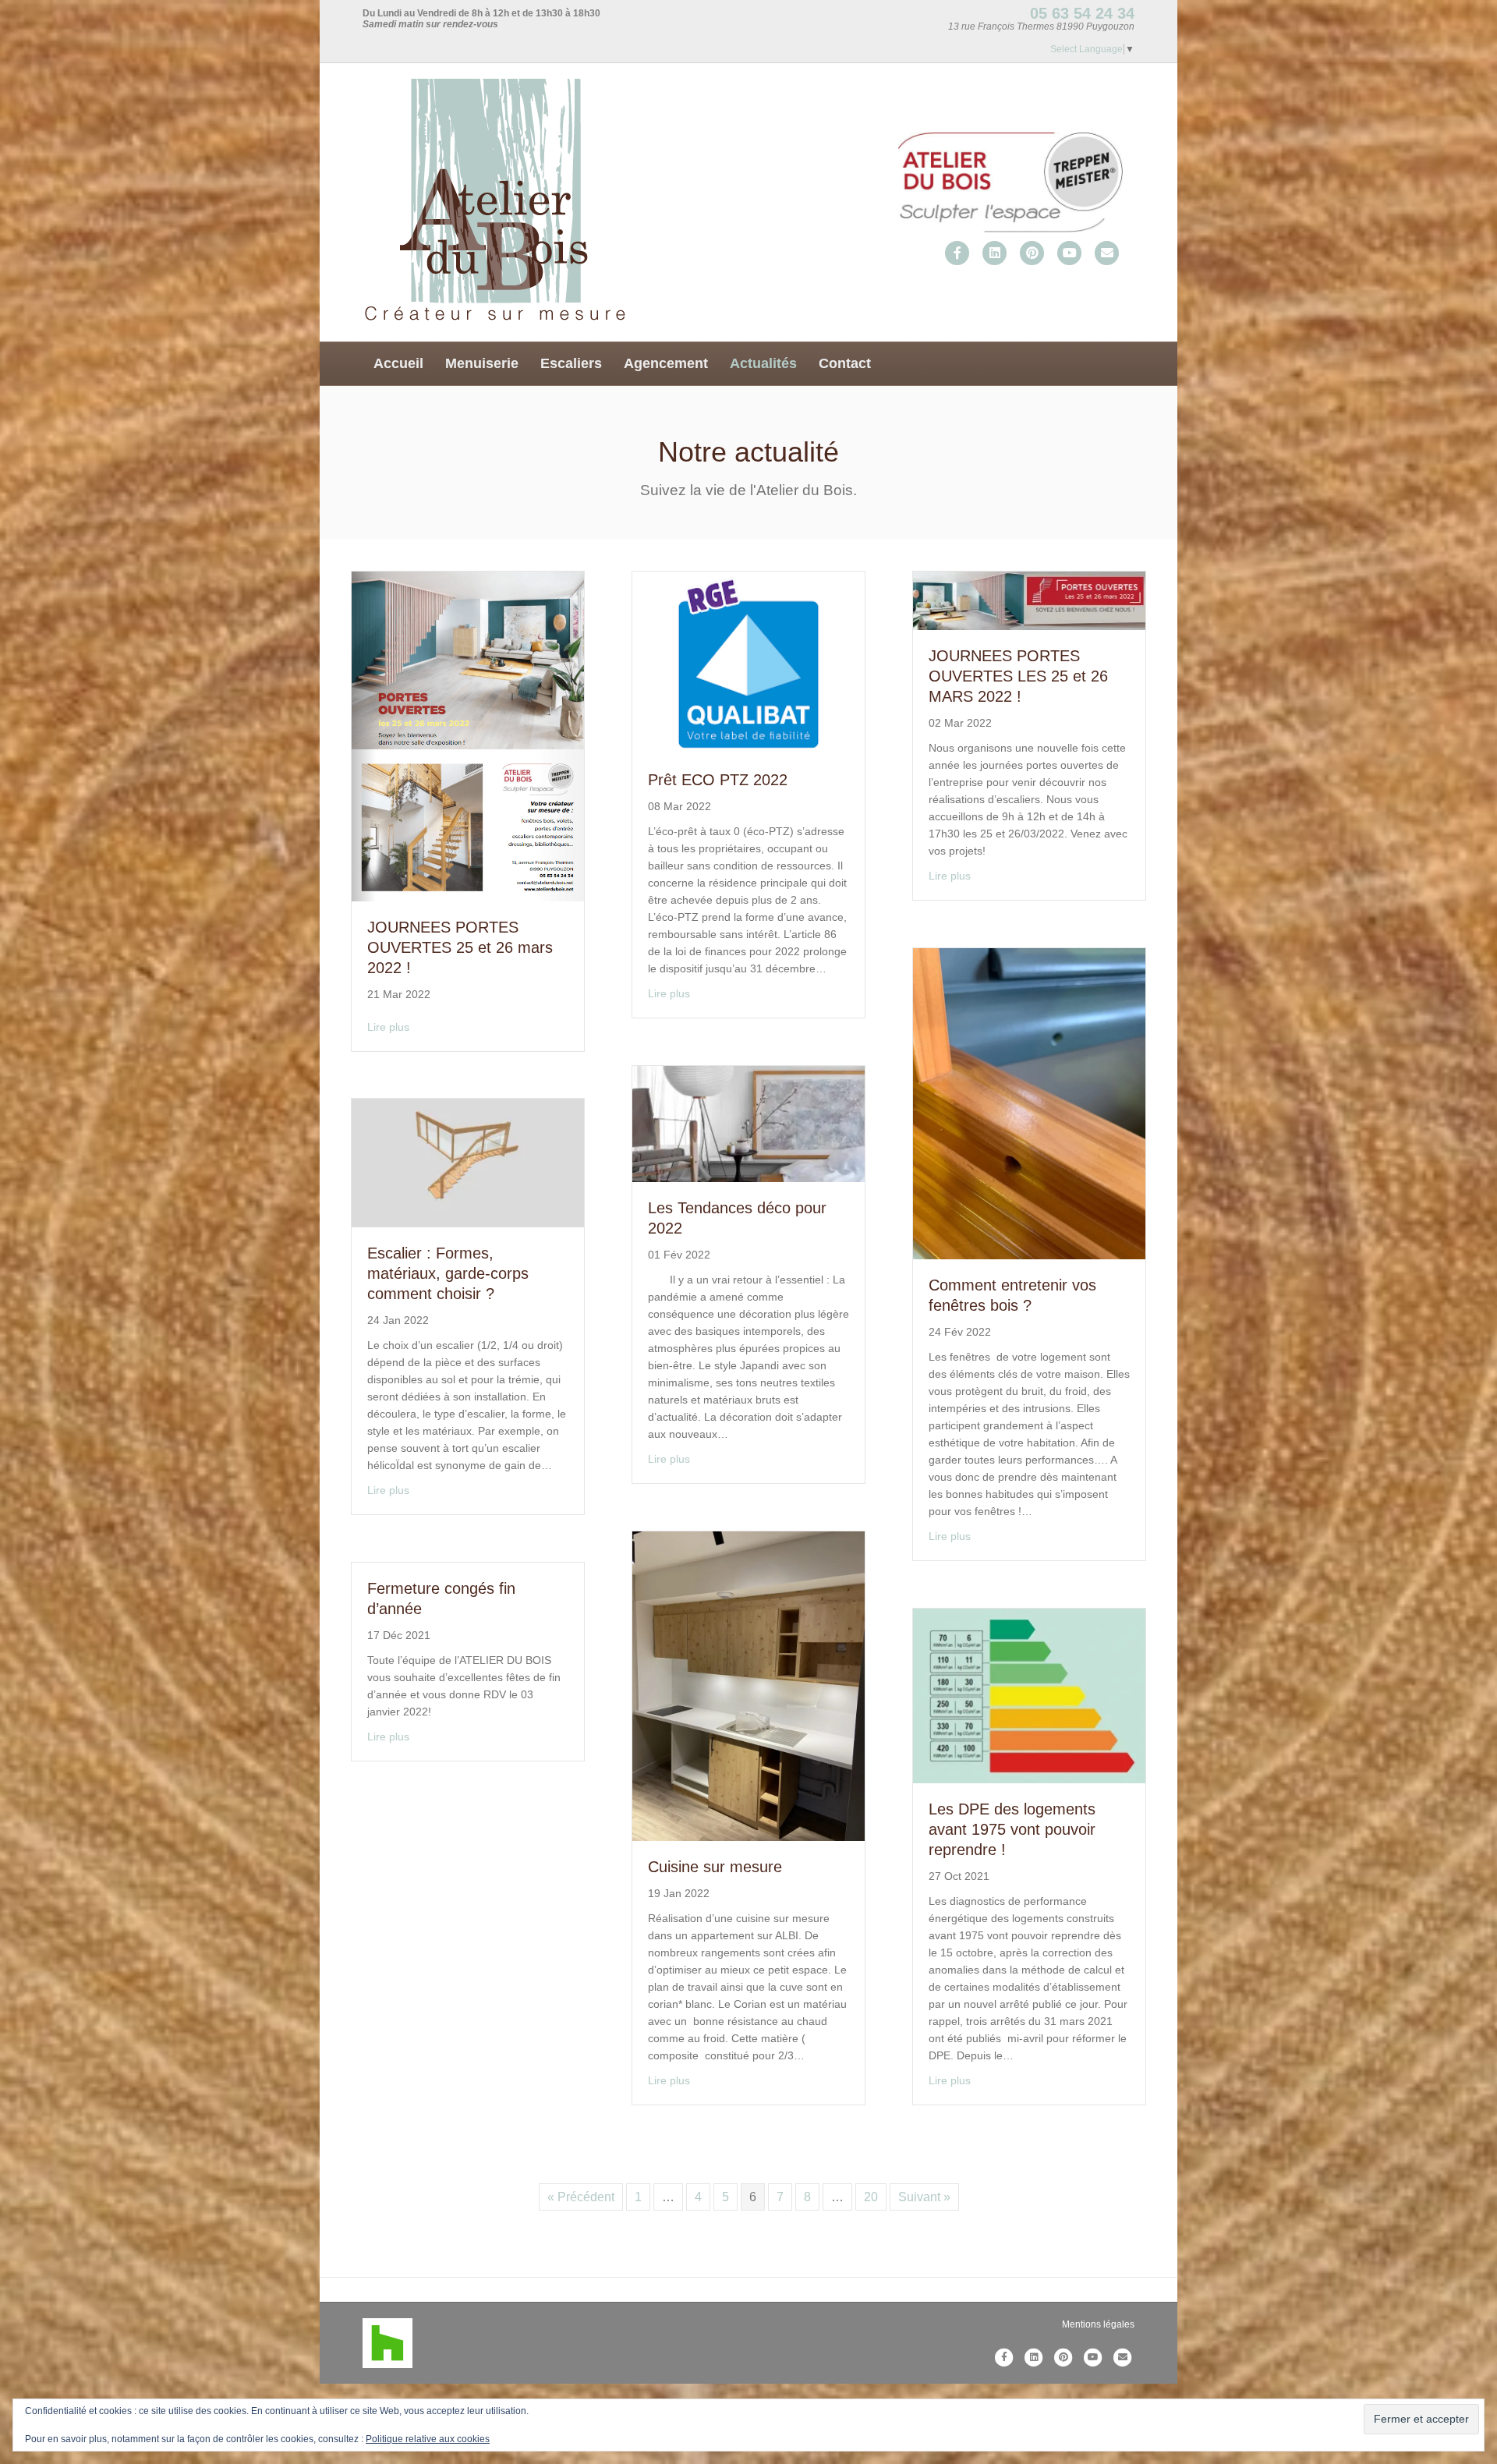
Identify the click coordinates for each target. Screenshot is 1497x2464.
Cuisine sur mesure (715, 1867)
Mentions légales (1098, 2324)
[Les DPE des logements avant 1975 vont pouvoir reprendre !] (1029, 1695)
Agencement (666, 363)
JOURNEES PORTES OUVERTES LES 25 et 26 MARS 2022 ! (1018, 676)
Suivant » (924, 2197)
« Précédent (581, 2197)
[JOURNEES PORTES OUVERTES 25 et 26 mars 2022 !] (468, 736)
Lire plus (388, 1027)
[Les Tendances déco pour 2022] (748, 1123)
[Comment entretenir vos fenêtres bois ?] (1029, 1103)
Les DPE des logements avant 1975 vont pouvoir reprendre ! (1012, 1829)
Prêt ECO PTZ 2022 (718, 780)
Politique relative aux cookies (428, 2439)
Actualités (763, 363)
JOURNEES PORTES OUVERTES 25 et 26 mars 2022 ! (460, 947)
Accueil (398, 363)
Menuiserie (482, 363)
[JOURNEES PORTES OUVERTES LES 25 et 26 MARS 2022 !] (1029, 600)
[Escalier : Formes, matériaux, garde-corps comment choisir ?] (468, 1162)
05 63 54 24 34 (1082, 13)
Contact (845, 363)
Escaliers (571, 363)
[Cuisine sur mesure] (748, 1685)
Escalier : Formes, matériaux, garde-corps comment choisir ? (448, 1273)
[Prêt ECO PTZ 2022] (748, 662)
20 (871, 2197)
